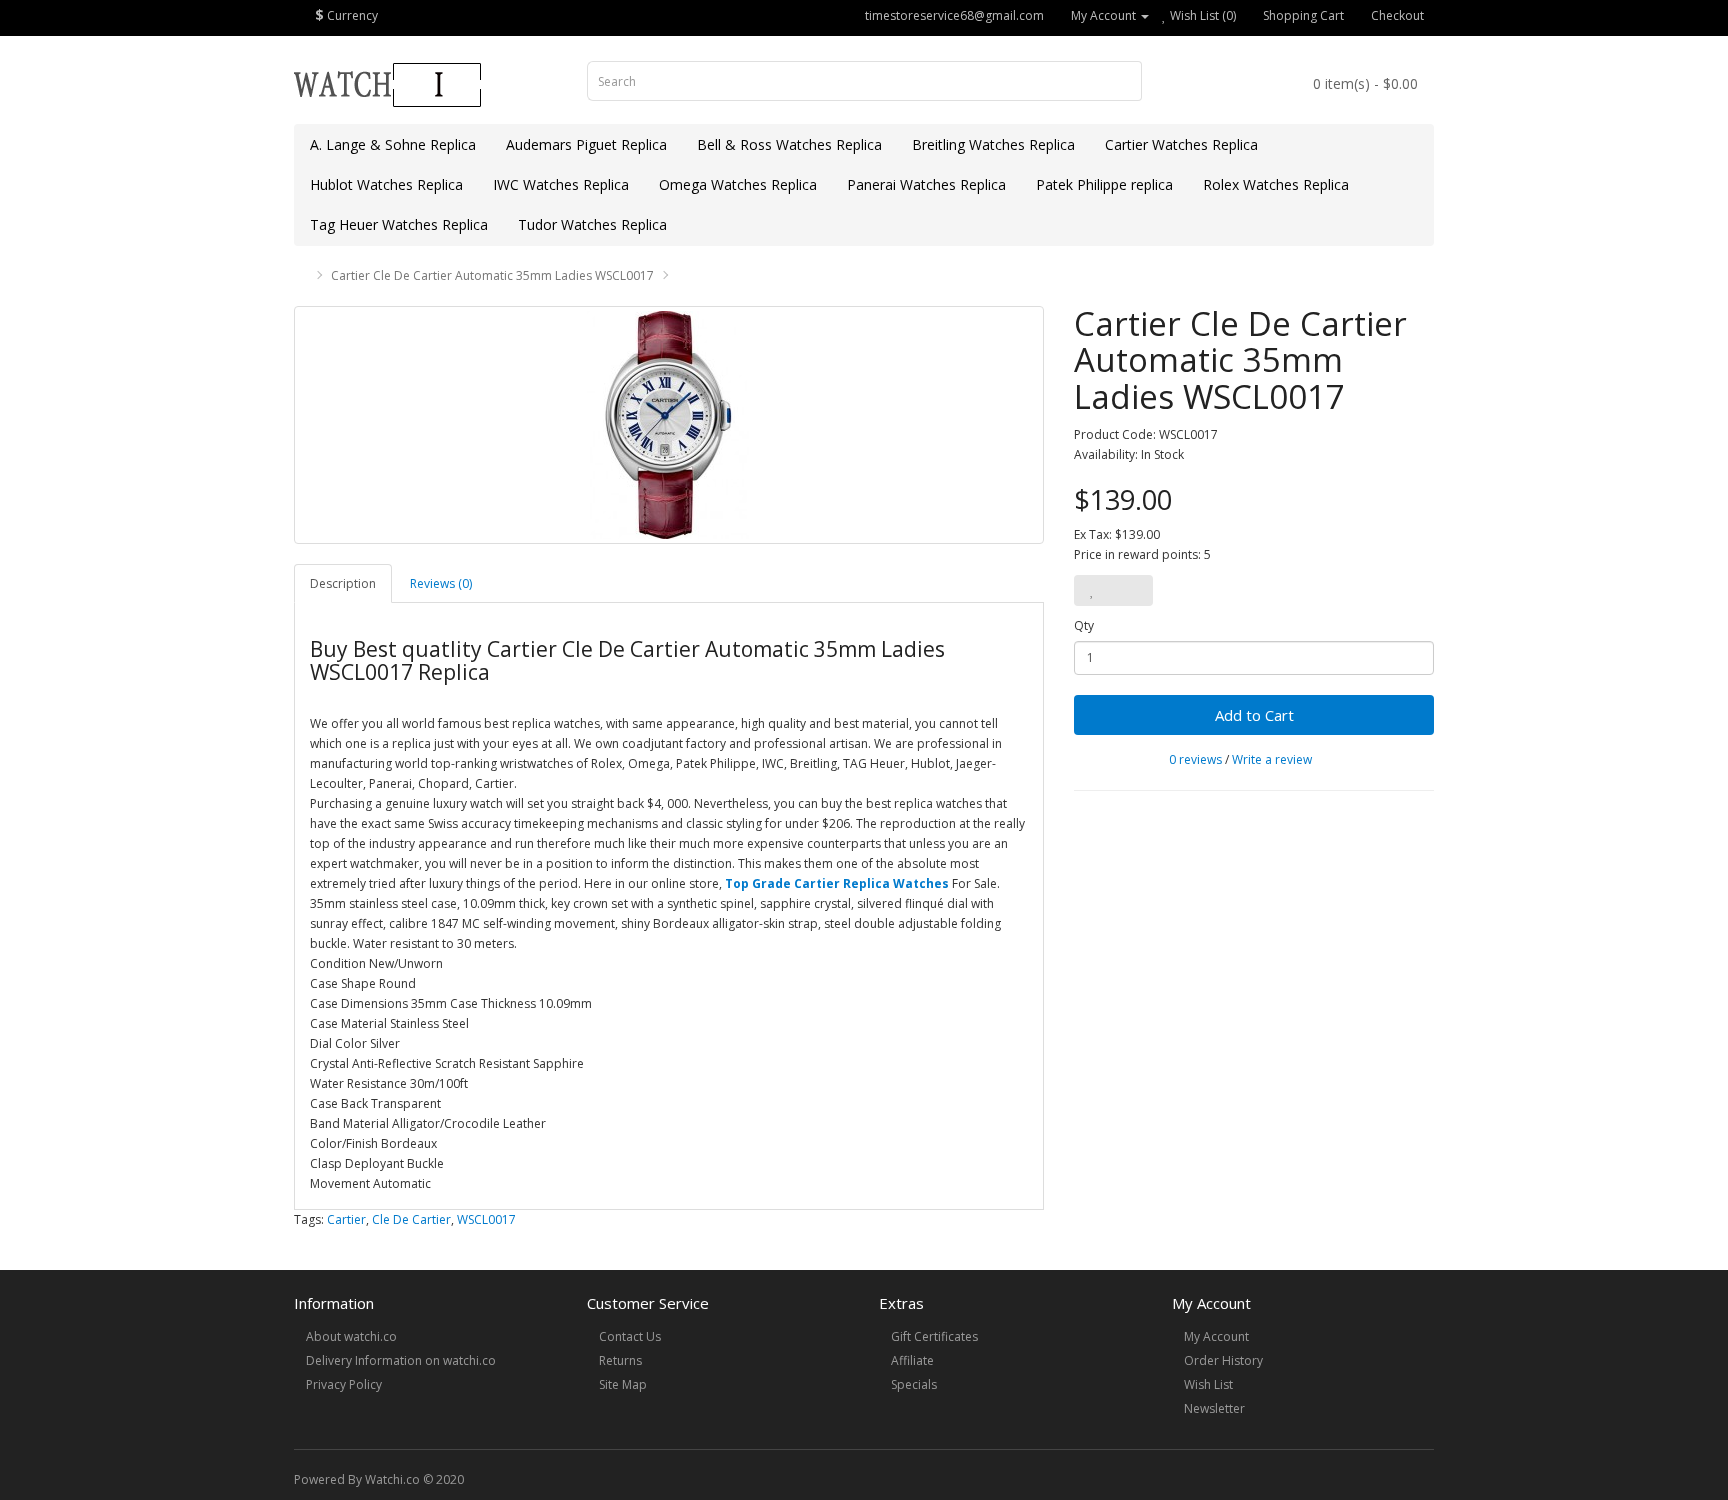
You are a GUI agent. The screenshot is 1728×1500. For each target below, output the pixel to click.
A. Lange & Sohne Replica (393, 144)
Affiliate (912, 1360)
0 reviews (1195, 759)
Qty (1084, 625)
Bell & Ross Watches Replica (789, 144)
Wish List (1208, 1384)
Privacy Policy (344, 1384)
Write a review (1272, 759)
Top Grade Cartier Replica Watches (837, 883)
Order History (1223, 1360)
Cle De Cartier (411, 1219)
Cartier (346, 1219)
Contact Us (630, 1336)
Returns (620, 1360)
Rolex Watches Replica (1276, 184)
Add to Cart (1254, 715)
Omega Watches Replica (738, 184)
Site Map (623, 1384)
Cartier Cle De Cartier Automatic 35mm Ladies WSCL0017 (492, 275)
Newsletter (1214, 1408)
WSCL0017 (486, 1219)
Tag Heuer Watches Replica (399, 224)
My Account (1216, 1336)
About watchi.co (351, 1336)
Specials (914, 1384)
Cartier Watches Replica (1181, 144)
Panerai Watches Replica (926, 184)
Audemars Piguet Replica (586, 144)
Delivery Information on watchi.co (401, 1360)
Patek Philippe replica (1104, 184)
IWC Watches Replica (561, 184)
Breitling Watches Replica (993, 144)
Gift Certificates (934, 1336)
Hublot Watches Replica (386, 184)
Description (343, 583)
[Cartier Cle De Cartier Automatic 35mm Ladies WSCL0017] (669, 425)
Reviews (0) (441, 583)
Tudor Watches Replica (592, 224)
